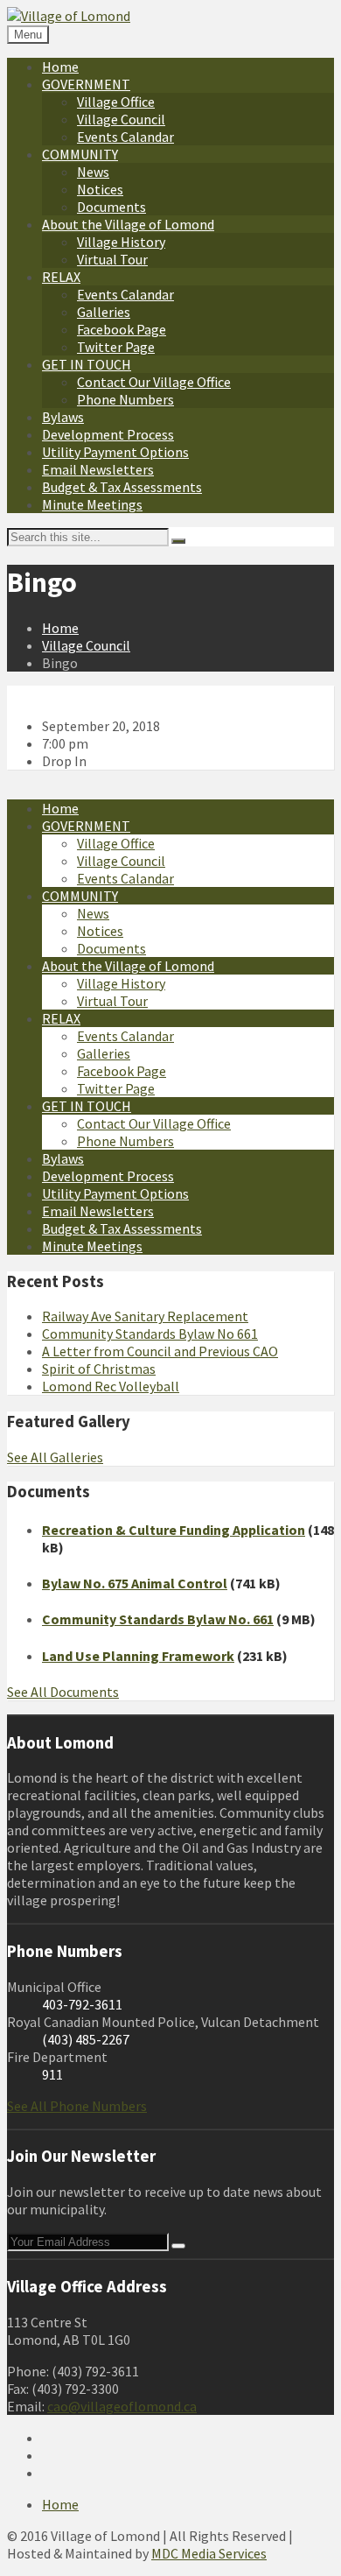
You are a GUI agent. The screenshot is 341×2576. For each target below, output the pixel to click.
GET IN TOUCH (87, 364)
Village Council (121, 119)
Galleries (104, 312)
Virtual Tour (112, 259)
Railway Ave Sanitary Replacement (145, 1316)
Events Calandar (125, 137)
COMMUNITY (80, 154)
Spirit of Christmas (99, 1369)
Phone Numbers (125, 399)
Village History (121, 242)
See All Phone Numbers (77, 2106)
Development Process (108, 434)
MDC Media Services (209, 2553)
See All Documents (63, 1692)
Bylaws (63, 417)
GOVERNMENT (86, 84)
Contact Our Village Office (154, 382)
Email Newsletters (98, 469)
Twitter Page (116, 347)
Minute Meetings (92, 504)
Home (60, 67)
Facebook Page (122, 329)
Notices (100, 189)
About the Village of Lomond (128, 224)
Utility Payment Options (115, 452)
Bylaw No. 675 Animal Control (135, 1583)
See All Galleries (55, 1457)
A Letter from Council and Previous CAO (160, 1351)
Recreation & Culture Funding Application (174, 1530)
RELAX (61, 277)
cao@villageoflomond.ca (122, 2406)
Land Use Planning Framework (138, 1656)
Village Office (116, 102)
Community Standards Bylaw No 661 (150, 1334)
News (93, 172)
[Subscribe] (178, 2246)
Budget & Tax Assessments (122, 487)
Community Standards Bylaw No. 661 (158, 1619)
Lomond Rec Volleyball (111, 1386)
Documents (111, 207)
